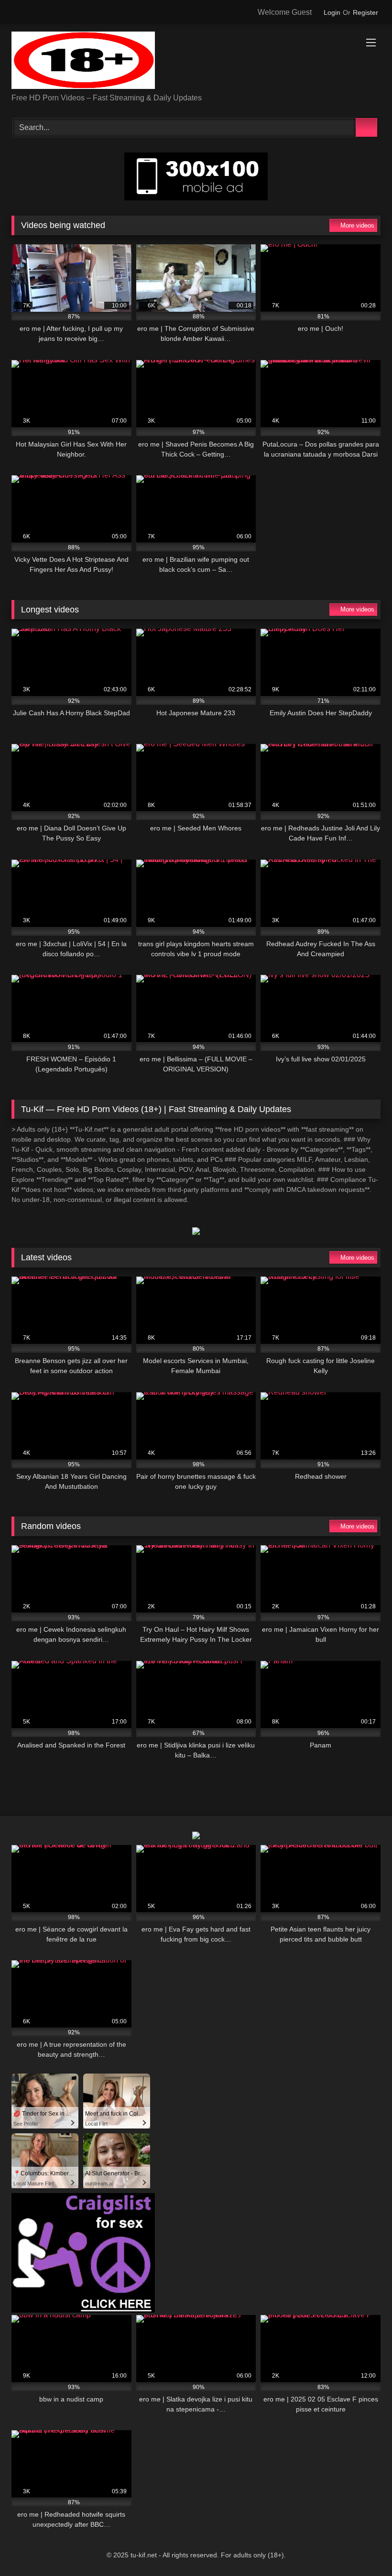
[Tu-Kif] (196, 62)
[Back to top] (363, 2548)
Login (332, 12)
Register (365, 12)
